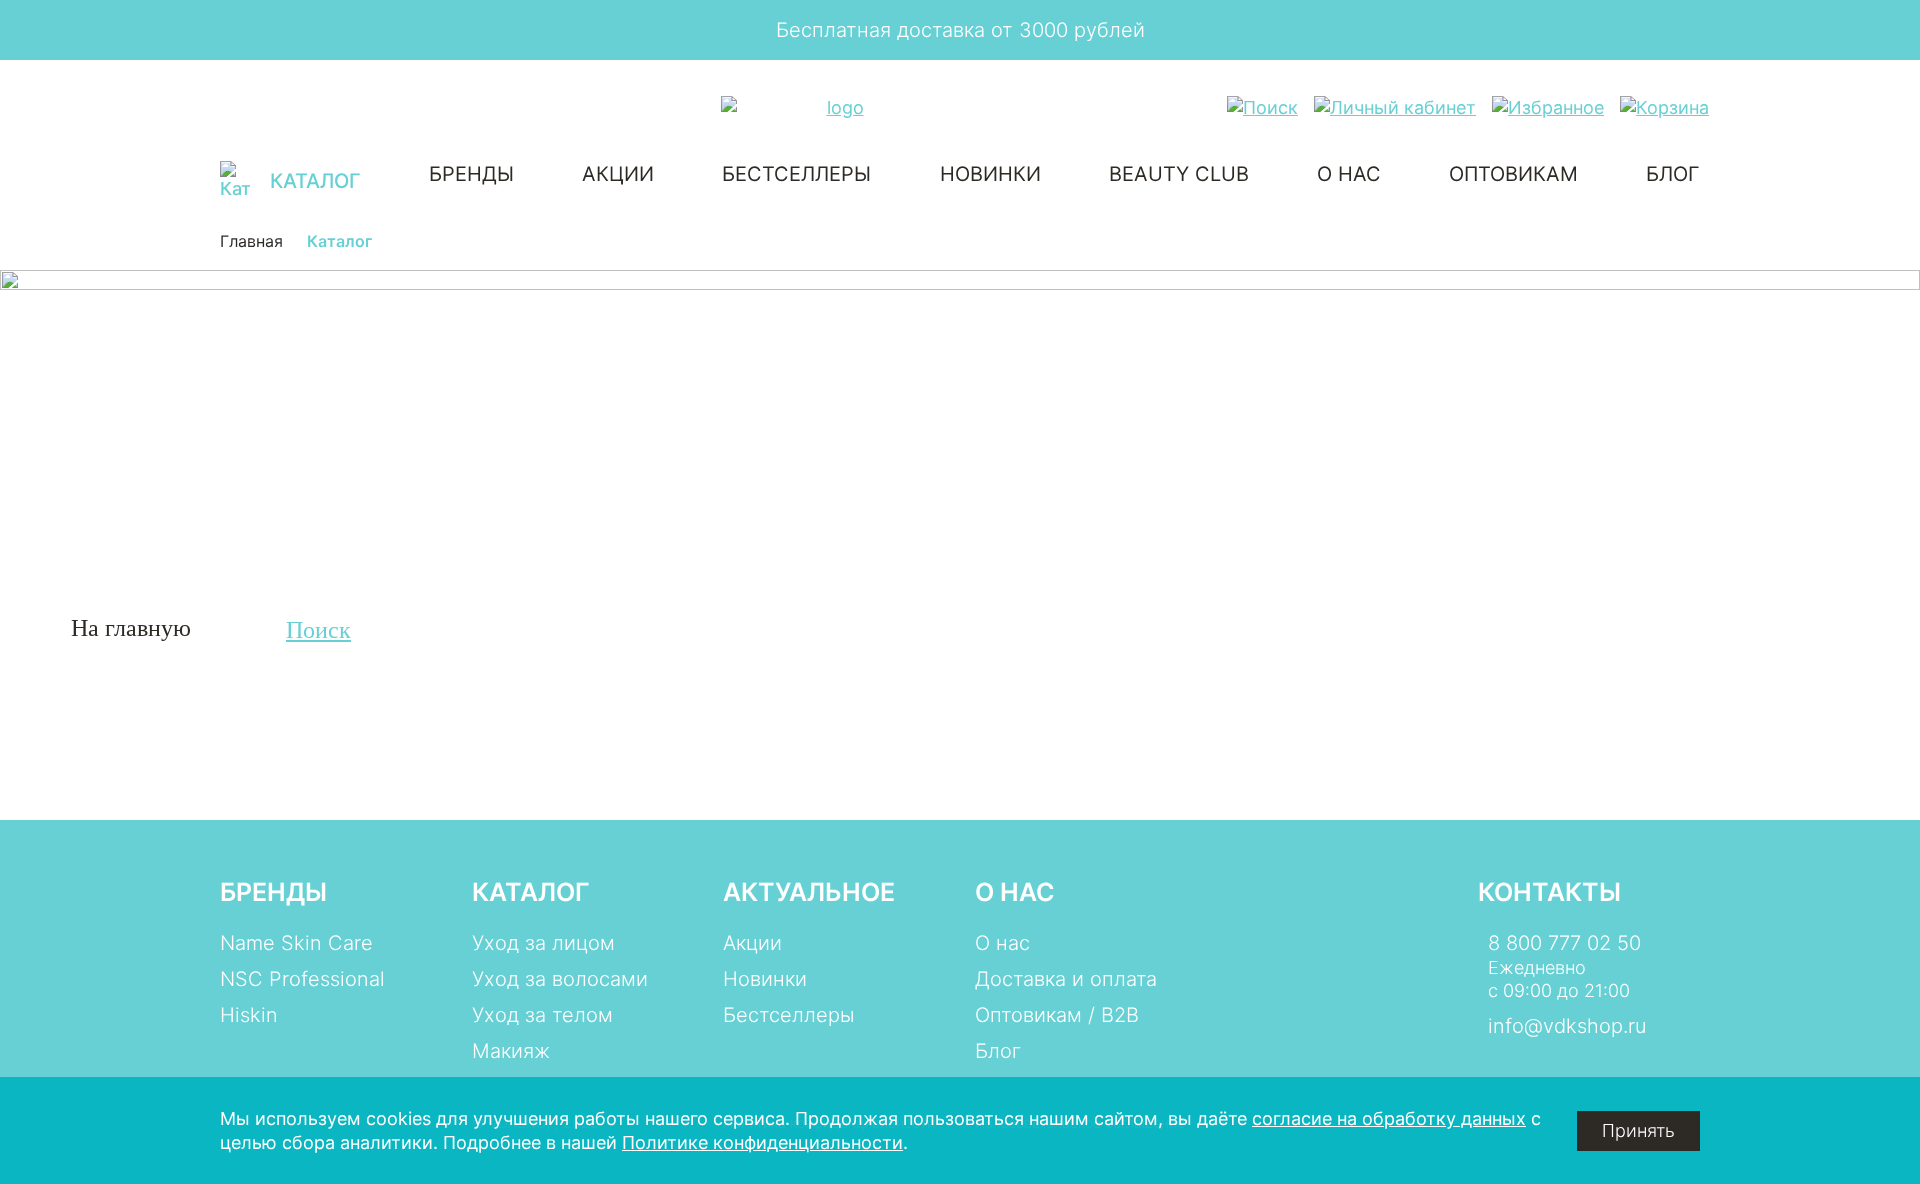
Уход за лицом (543, 943)
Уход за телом (542, 1015)
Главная (251, 241)
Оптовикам (1513, 174)
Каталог (530, 892)
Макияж (511, 1051)
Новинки (990, 174)
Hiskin (249, 1015)
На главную (131, 628)
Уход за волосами (560, 979)
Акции (618, 174)
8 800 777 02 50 (1564, 943)
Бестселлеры (796, 174)
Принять (1638, 1130)
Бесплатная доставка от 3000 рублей (960, 30)
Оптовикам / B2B (1057, 1015)
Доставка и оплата (1066, 979)
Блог (1673, 174)
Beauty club (1179, 174)
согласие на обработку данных (1389, 1118)
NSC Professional (302, 979)
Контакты (1549, 892)
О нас (1349, 174)
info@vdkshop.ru (1567, 1026)
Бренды (471, 174)
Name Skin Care (296, 943)
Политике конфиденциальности (762, 1142)
